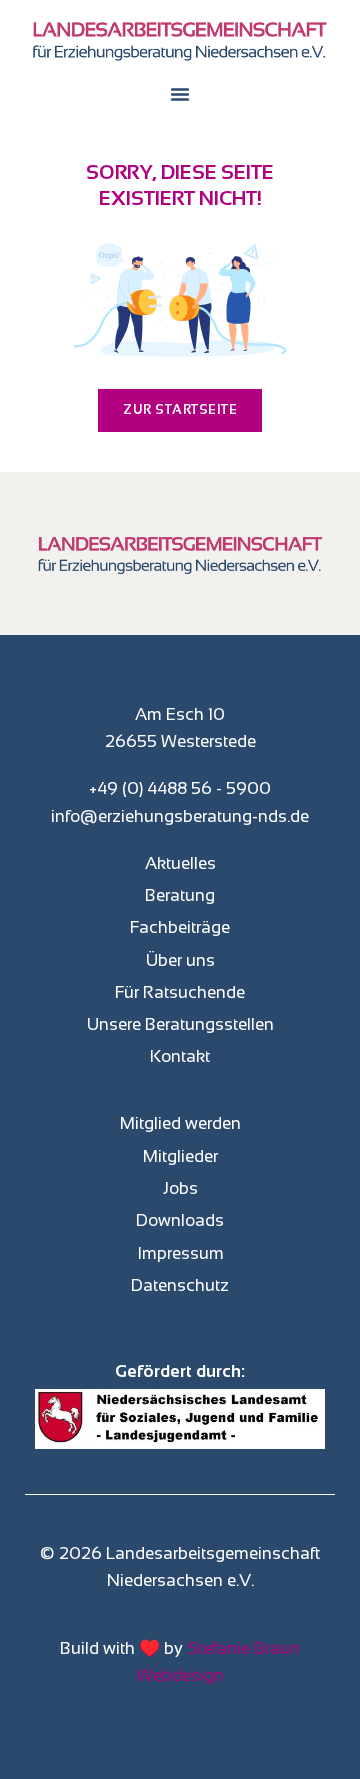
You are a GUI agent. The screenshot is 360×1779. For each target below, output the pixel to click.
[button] (180, 94)
